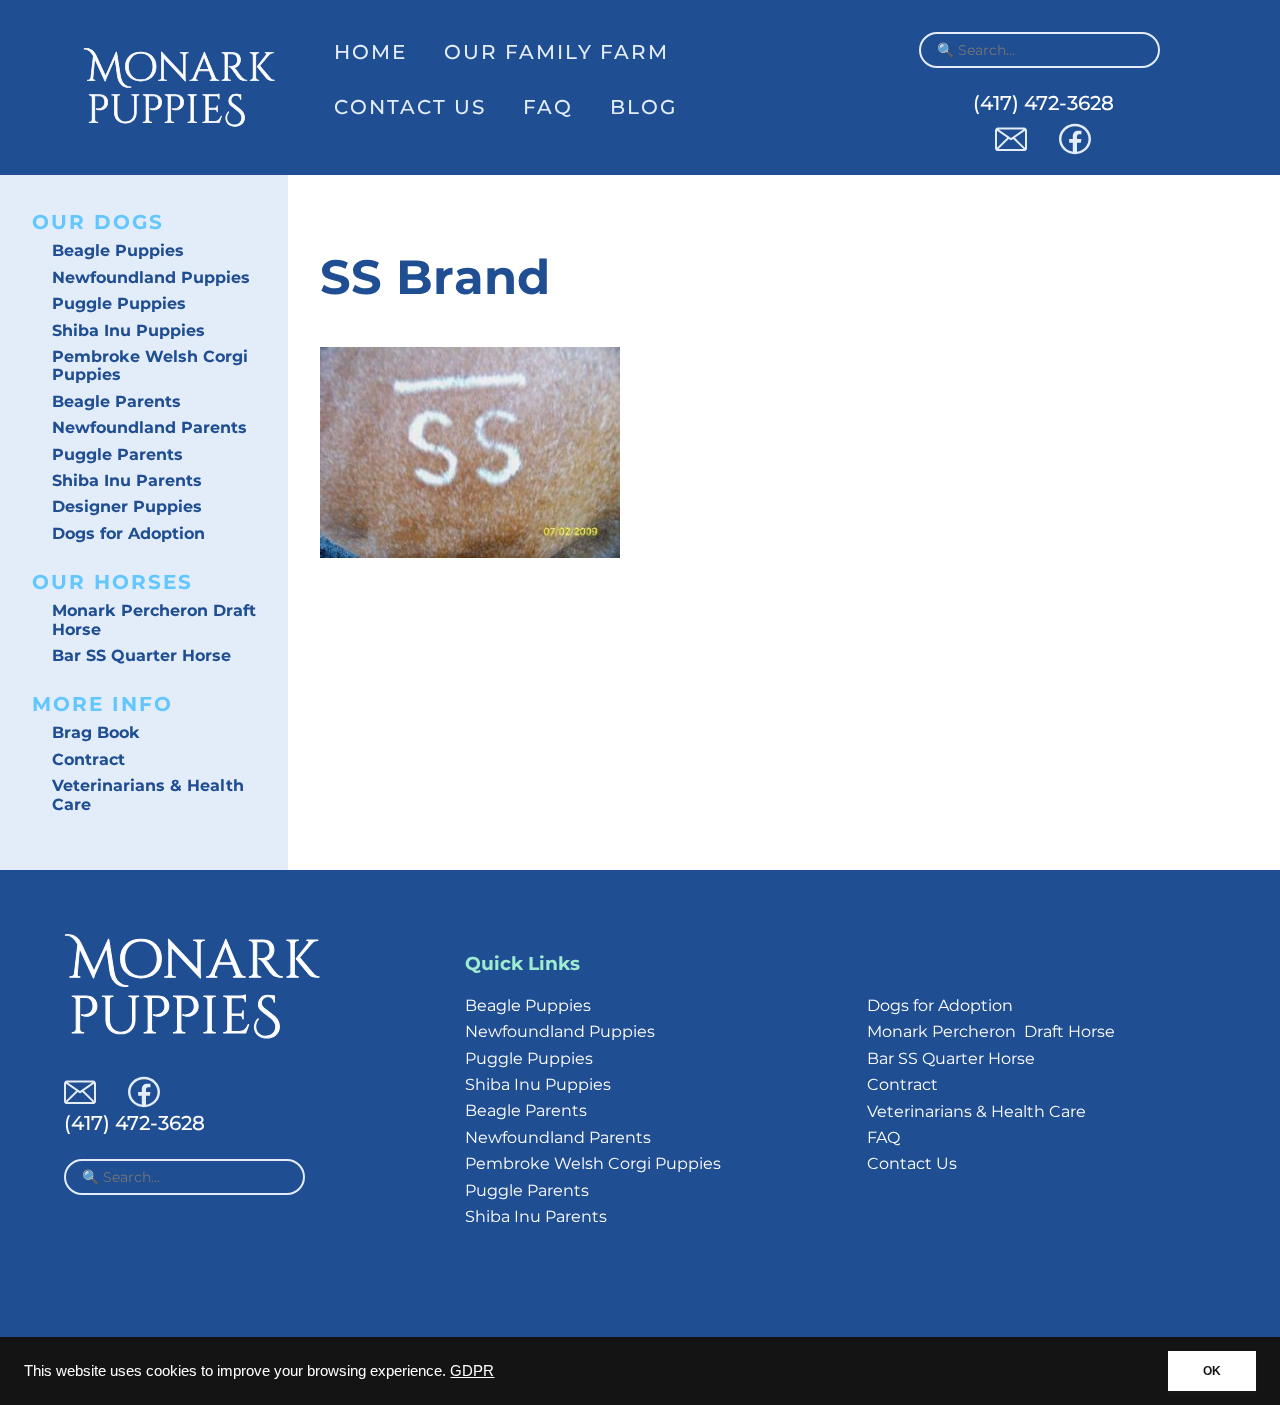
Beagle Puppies (118, 250)
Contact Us (410, 107)
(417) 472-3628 (1043, 103)
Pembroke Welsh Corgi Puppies (150, 365)
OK (1212, 1371)
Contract (88, 759)
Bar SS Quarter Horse (141, 655)
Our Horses (112, 582)
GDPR (472, 1371)
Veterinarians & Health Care (148, 794)
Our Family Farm (556, 52)
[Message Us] (1011, 149)
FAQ (548, 107)
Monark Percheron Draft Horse (154, 619)
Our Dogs (98, 222)
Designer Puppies (127, 506)
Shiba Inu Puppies (128, 330)
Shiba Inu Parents (127, 480)
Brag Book (96, 732)
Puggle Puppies (119, 303)
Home (370, 52)
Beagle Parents (116, 401)
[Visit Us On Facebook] (1075, 149)
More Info (102, 704)
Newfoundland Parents (149, 427)
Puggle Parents (117, 454)
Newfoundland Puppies (151, 277)
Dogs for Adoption (128, 533)
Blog (643, 107)
